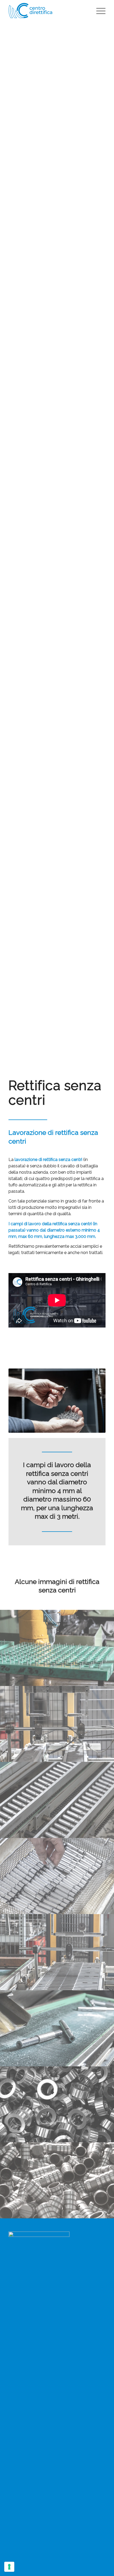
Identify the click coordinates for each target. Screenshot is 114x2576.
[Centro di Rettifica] (47, 11)
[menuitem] (98, 11)
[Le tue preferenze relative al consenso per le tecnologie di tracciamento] (9, 2567)
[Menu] (98, 11)
